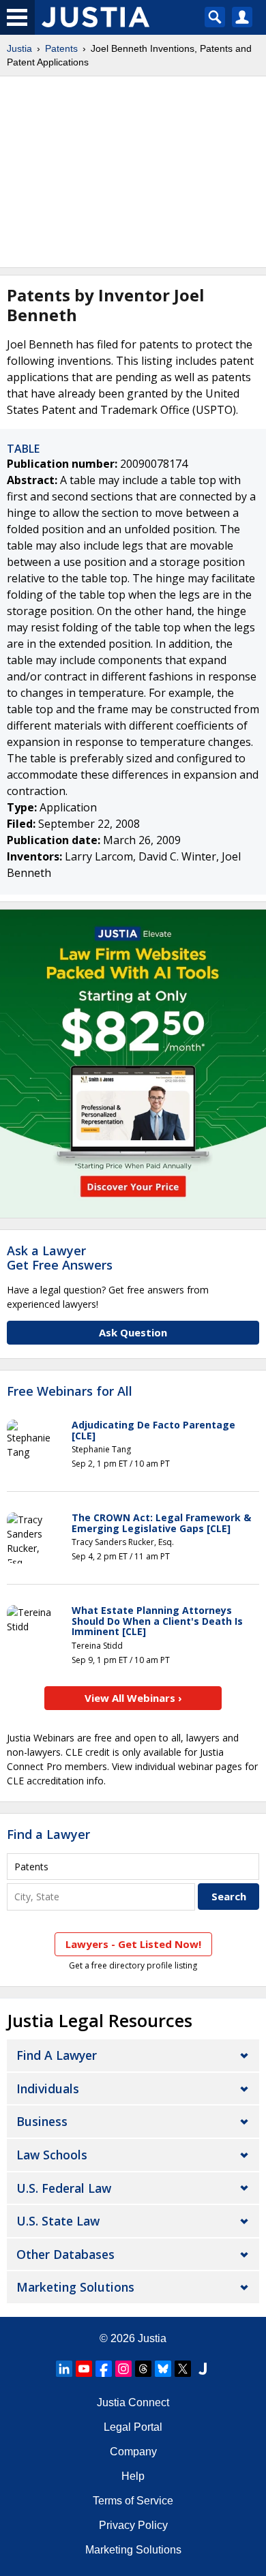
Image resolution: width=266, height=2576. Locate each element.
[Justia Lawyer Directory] (203, 2369)
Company (133, 2452)
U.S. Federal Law (64, 2188)
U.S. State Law (58, 2221)
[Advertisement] (133, 172)
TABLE (23, 449)
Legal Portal (133, 2427)
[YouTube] (84, 2369)
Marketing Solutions (75, 2287)
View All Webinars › (133, 1698)
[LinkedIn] (64, 2369)
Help (133, 2476)
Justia (19, 48)
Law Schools (52, 2155)
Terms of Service (133, 2501)
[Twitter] (183, 2369)
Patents (61, 48)
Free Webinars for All (70, 1392)
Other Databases (65, 2254)
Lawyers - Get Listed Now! (133, 1944)
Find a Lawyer (48, 1834)
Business (42, 2121)
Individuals (48, 2088)
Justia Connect (133, 2402)
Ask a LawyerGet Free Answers (60, 1258)
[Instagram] (123, 2369)
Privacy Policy (133, 2525)
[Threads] (143, 2369)
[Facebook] (104, 2369)
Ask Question (133, 1332)
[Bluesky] (163, 2369)
